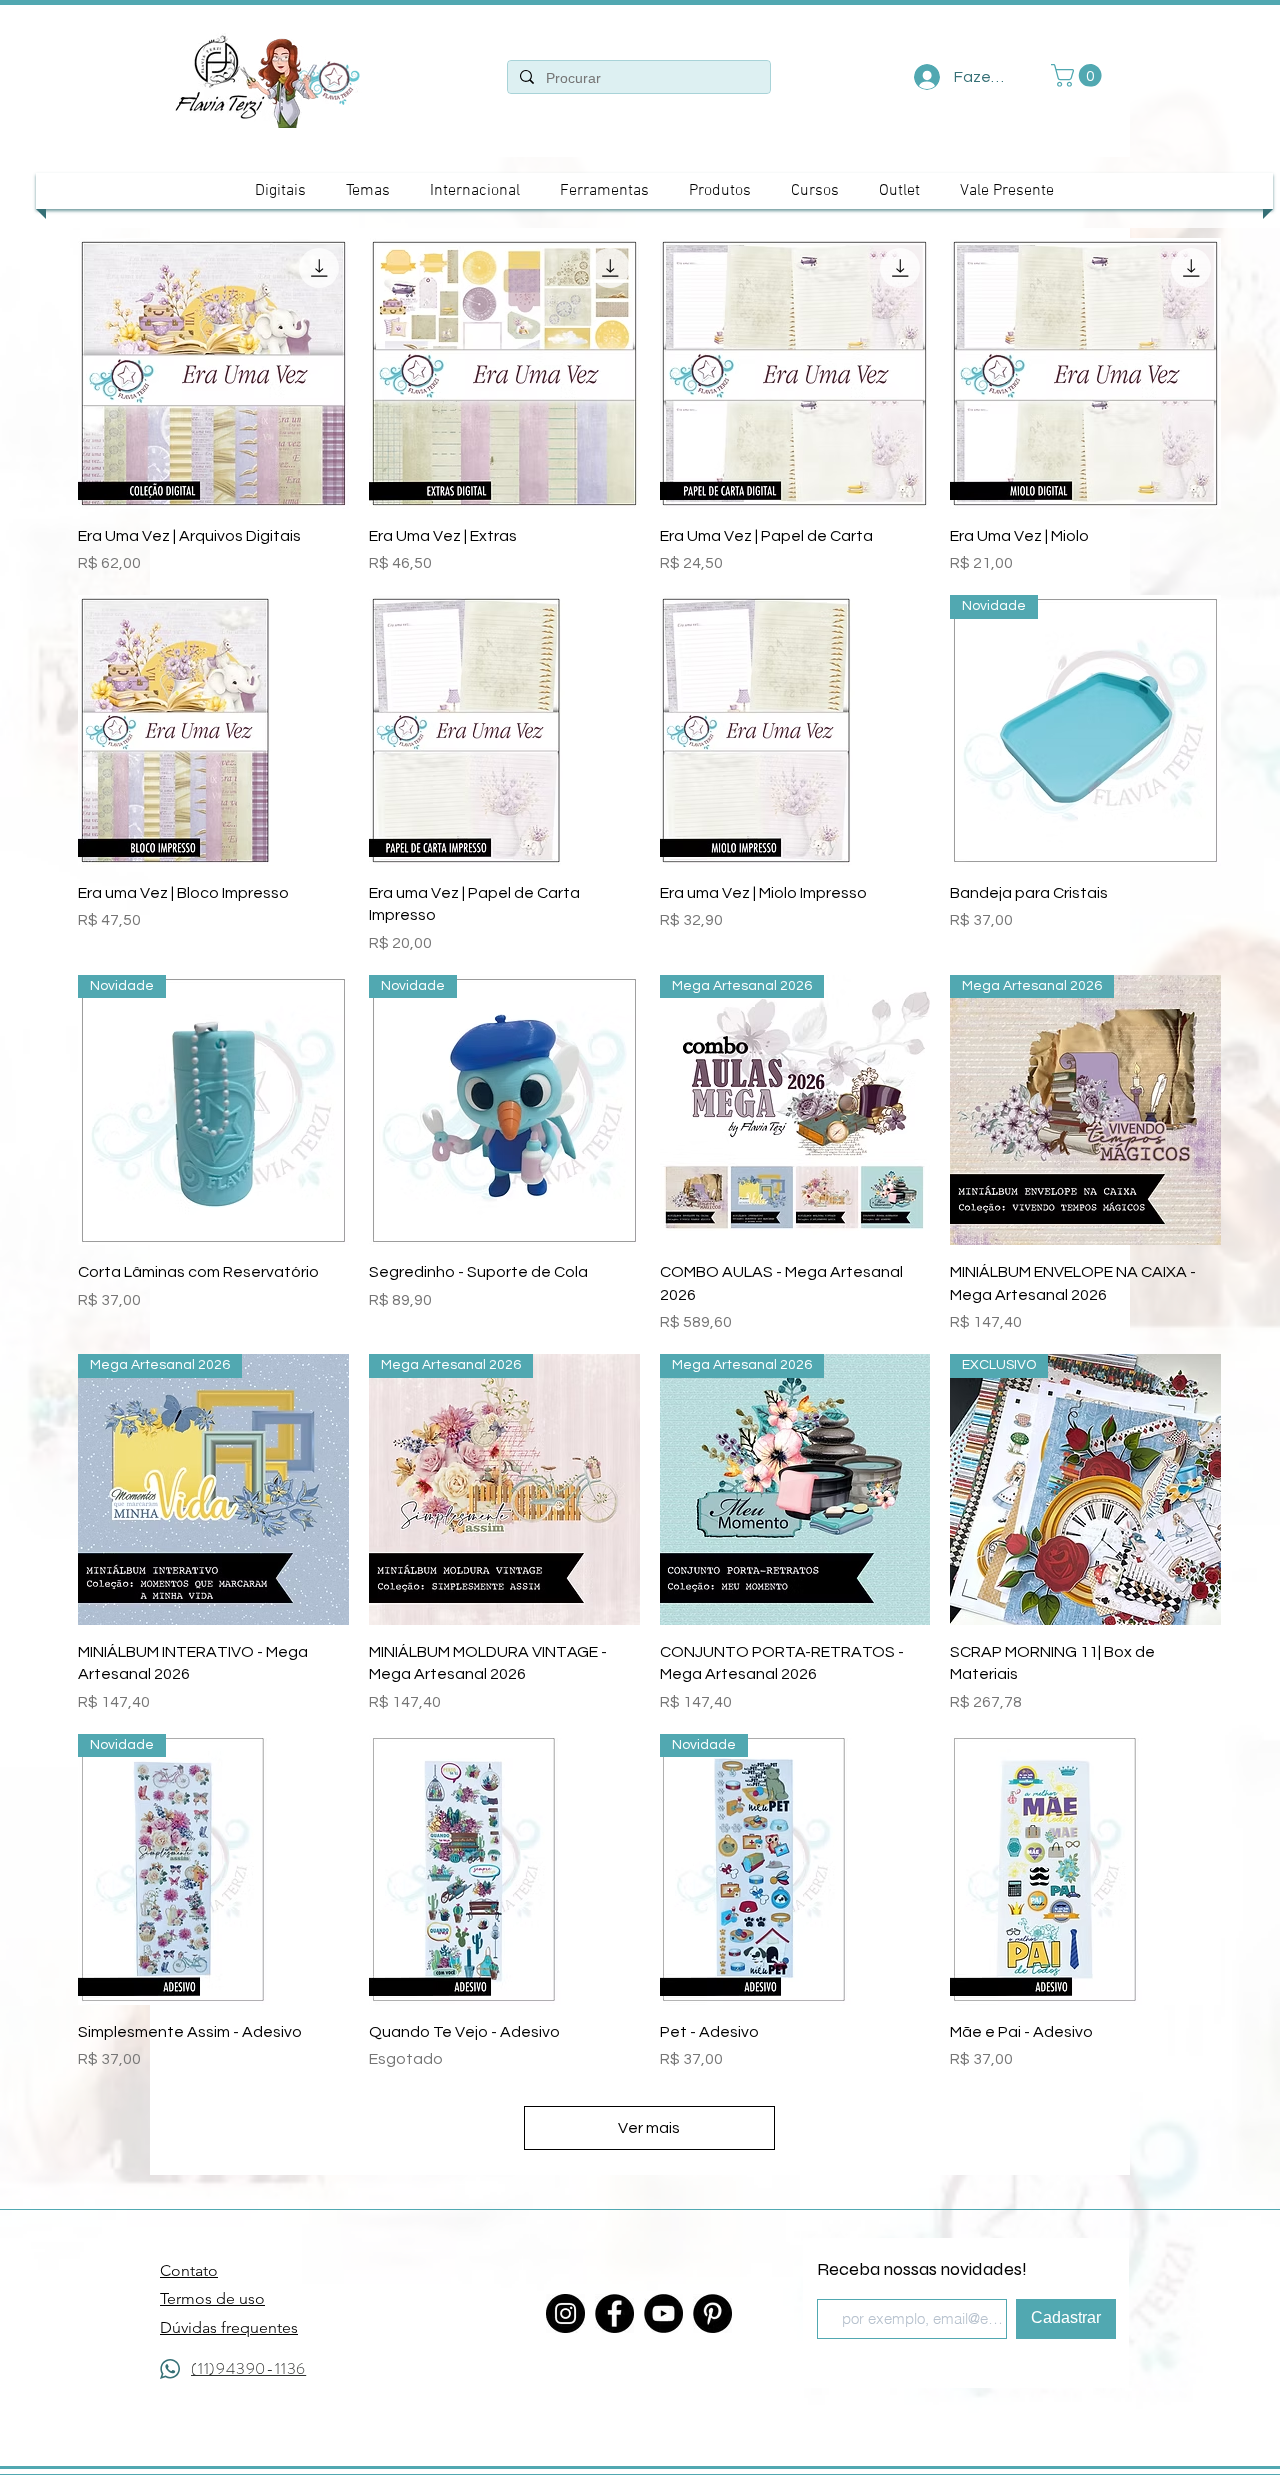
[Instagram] (565, 2313)
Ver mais (649, 2128)
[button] (1079, 75)
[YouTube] (663, 2313)
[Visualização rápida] (213, 373)
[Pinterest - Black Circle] (712, 2313)
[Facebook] (614, 2313)
